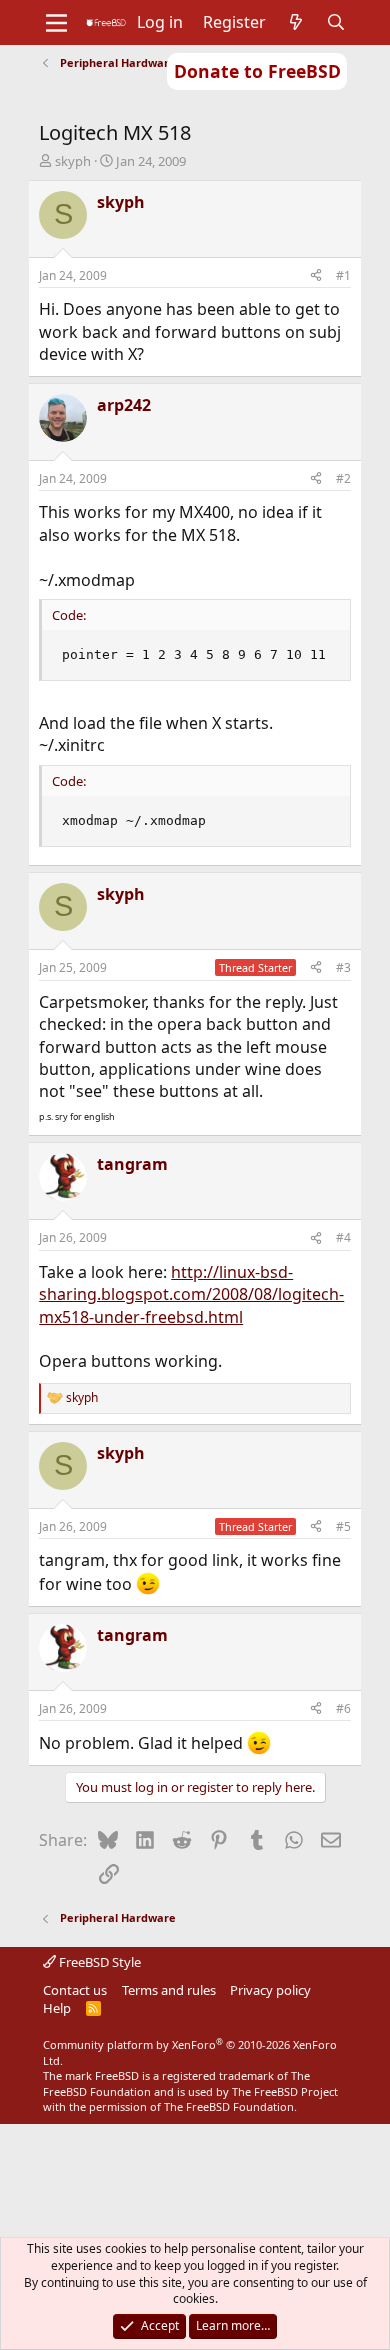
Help (57, 2008)
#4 (343, 1237)
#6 (343, 1708)
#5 (343, 1526)
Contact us (75, 1990)
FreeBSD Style (98, 1962)
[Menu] (56, 23)
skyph (73, 161)
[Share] (316, 276)
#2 (343, 478)
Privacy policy (270, 1990)
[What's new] (296, 22)
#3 (343, 967)
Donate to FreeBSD (257, 71)
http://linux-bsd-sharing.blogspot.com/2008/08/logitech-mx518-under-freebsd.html (191, 1294)
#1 (343, 275)
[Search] (336, 22)
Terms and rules (169, 1990)
